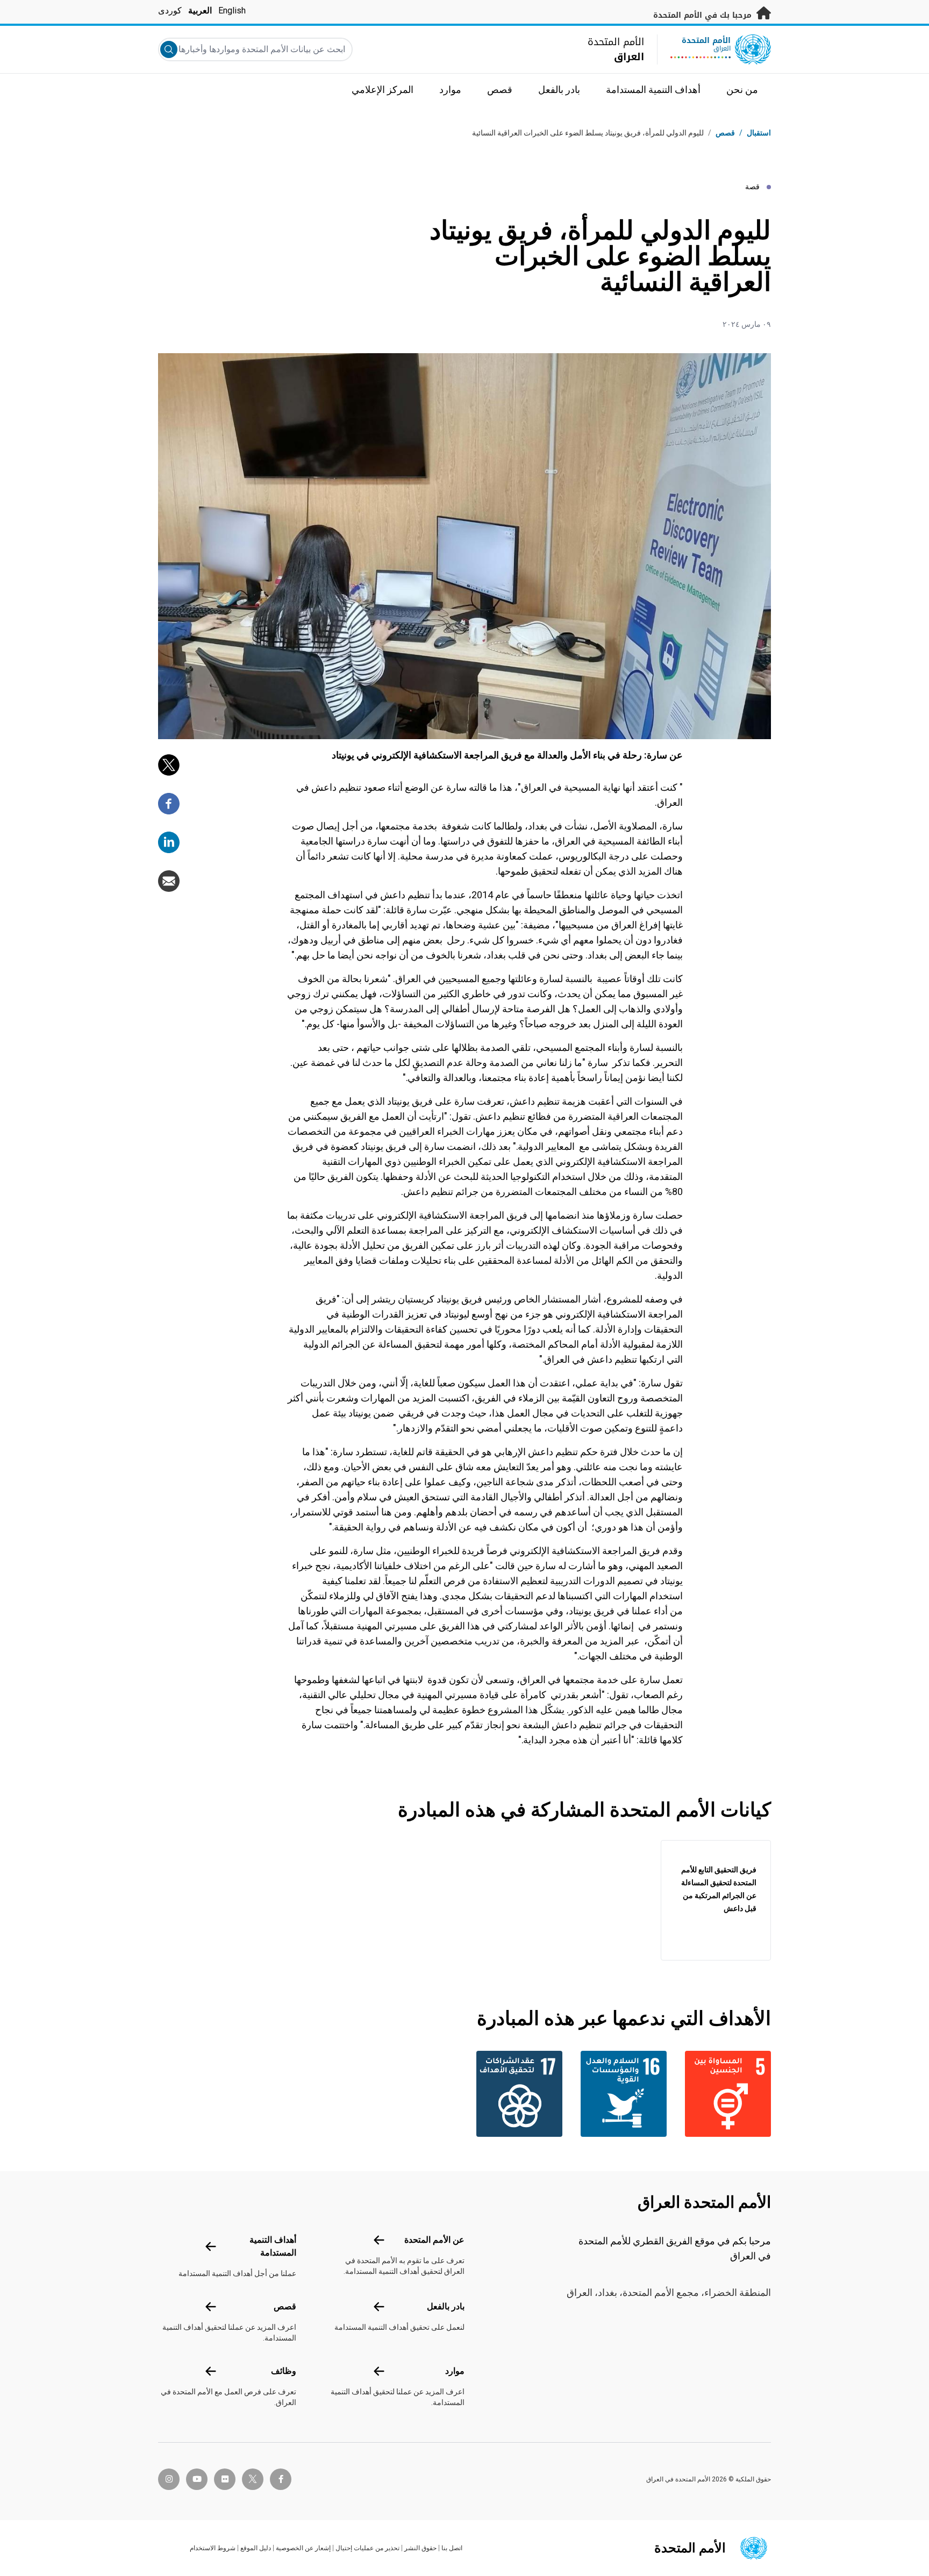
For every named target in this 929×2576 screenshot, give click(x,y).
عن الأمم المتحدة (434, 2240)
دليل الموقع (256, 2548)
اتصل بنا (452, 2548)
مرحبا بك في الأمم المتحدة (704, 15)
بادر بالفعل (446, 2306)
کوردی (170, 10)
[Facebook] (169, 804)
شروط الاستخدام (213, 2548)
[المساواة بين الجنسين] (725, 2094)
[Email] (169, 881)
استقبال (759, 133)
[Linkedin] (169, 842)
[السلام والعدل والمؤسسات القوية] (621, 2094)
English (232, 10)
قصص (725, 133)
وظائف (284, 2371)
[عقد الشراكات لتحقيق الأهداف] (517, 2094)
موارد (455, 2371)
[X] (169, 765)
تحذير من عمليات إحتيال (367, 2548)
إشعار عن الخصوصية (303, 2548)
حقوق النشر (420, 2548)
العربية (200, 10)
